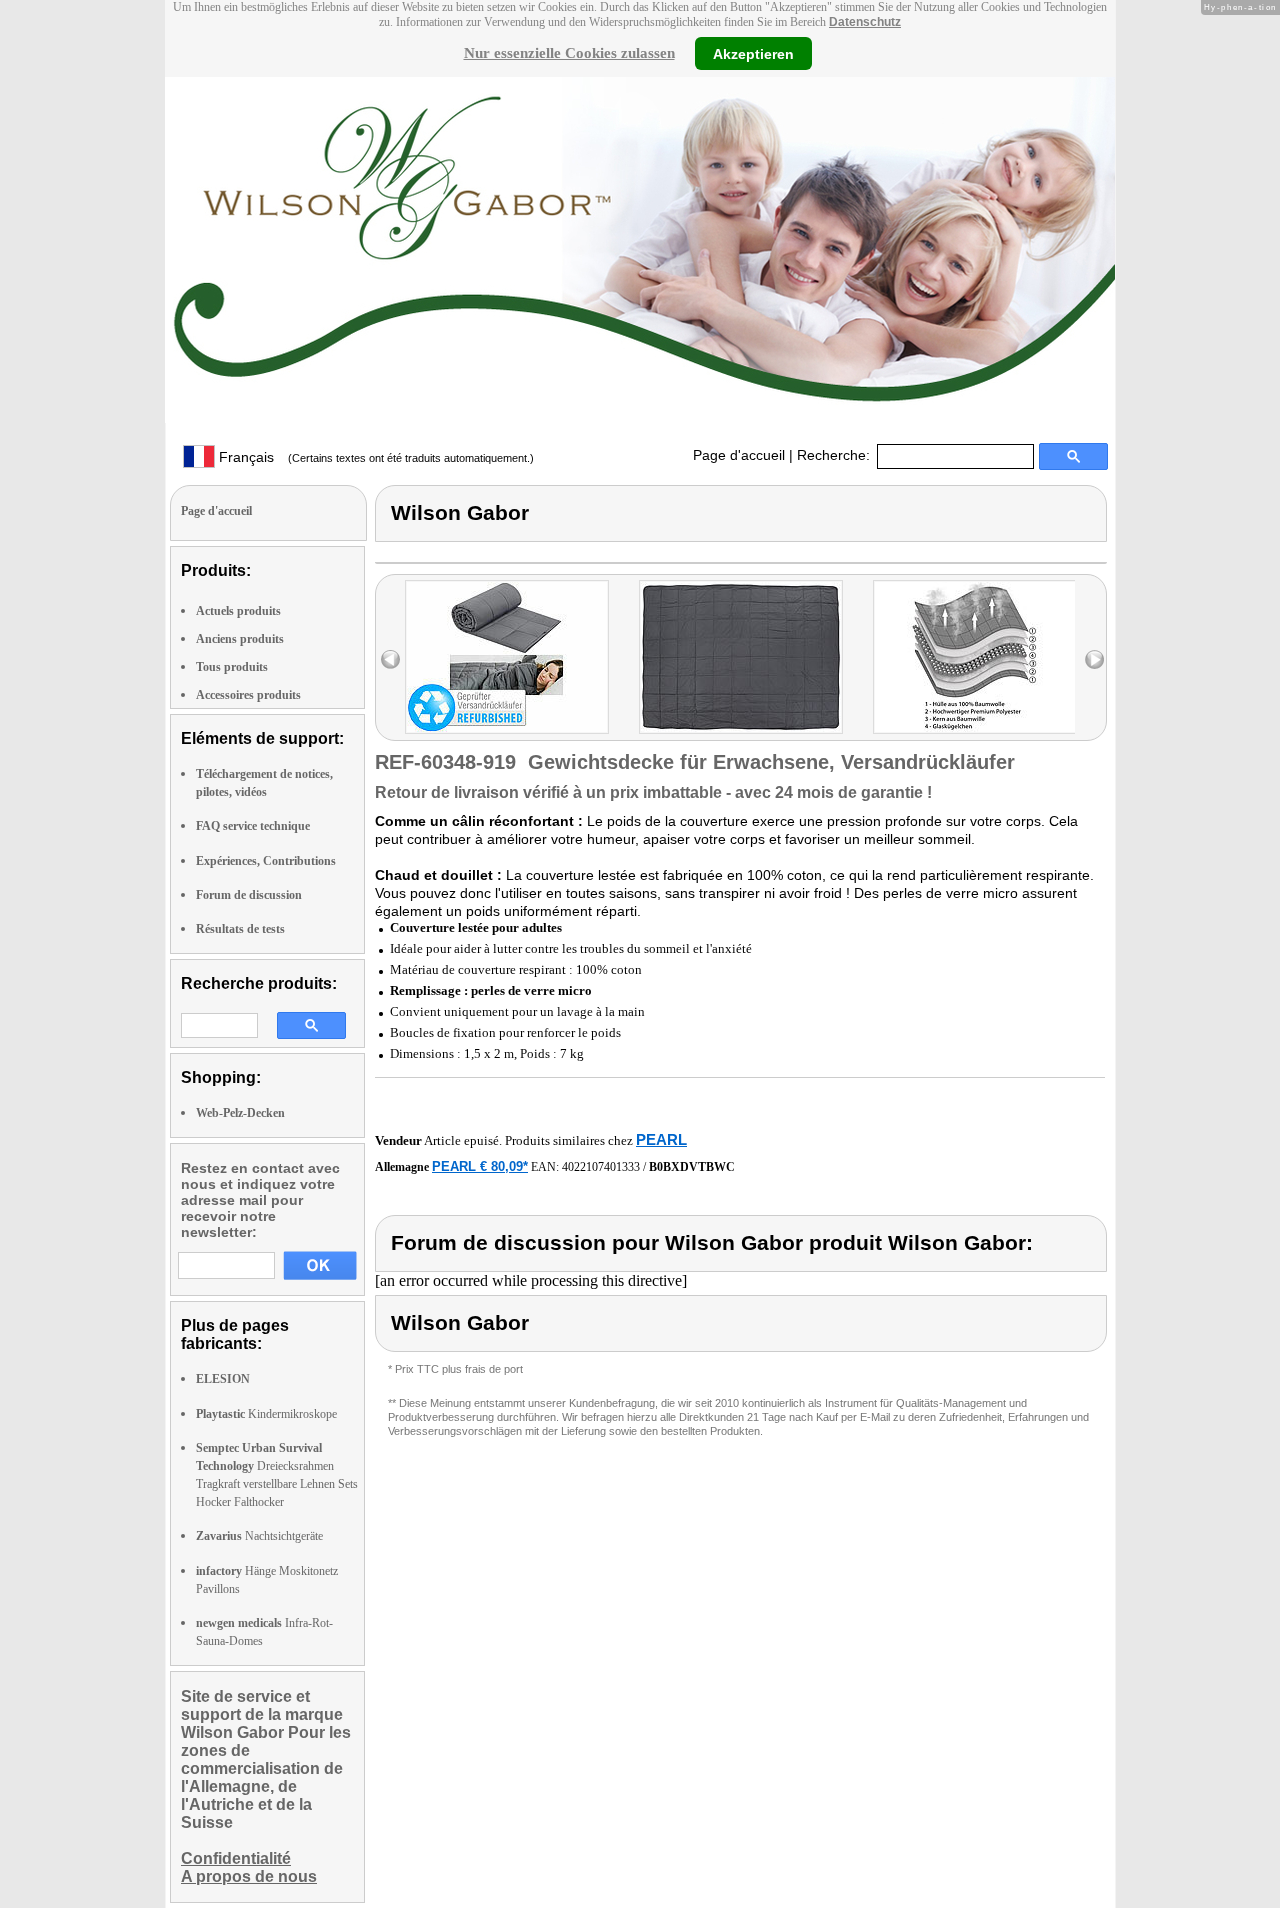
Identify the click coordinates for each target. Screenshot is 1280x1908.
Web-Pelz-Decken (240, 1113)
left (390, 659)
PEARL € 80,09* (480, 1166)
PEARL (661, 1139)
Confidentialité (236, 1858)
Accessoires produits (248, 695)
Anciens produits (240, 639)
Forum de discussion (249, 895)
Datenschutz (865, 22)
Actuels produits (238, 611)
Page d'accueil (739, 455)
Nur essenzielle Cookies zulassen (569, 53)
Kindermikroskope (266, 1414)
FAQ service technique (253, 826)
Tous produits (232, 667)
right (1094, 659)
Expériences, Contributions (266, 861)
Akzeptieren (753, 53)
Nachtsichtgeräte (259, 1536)
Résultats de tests (240, 929)
